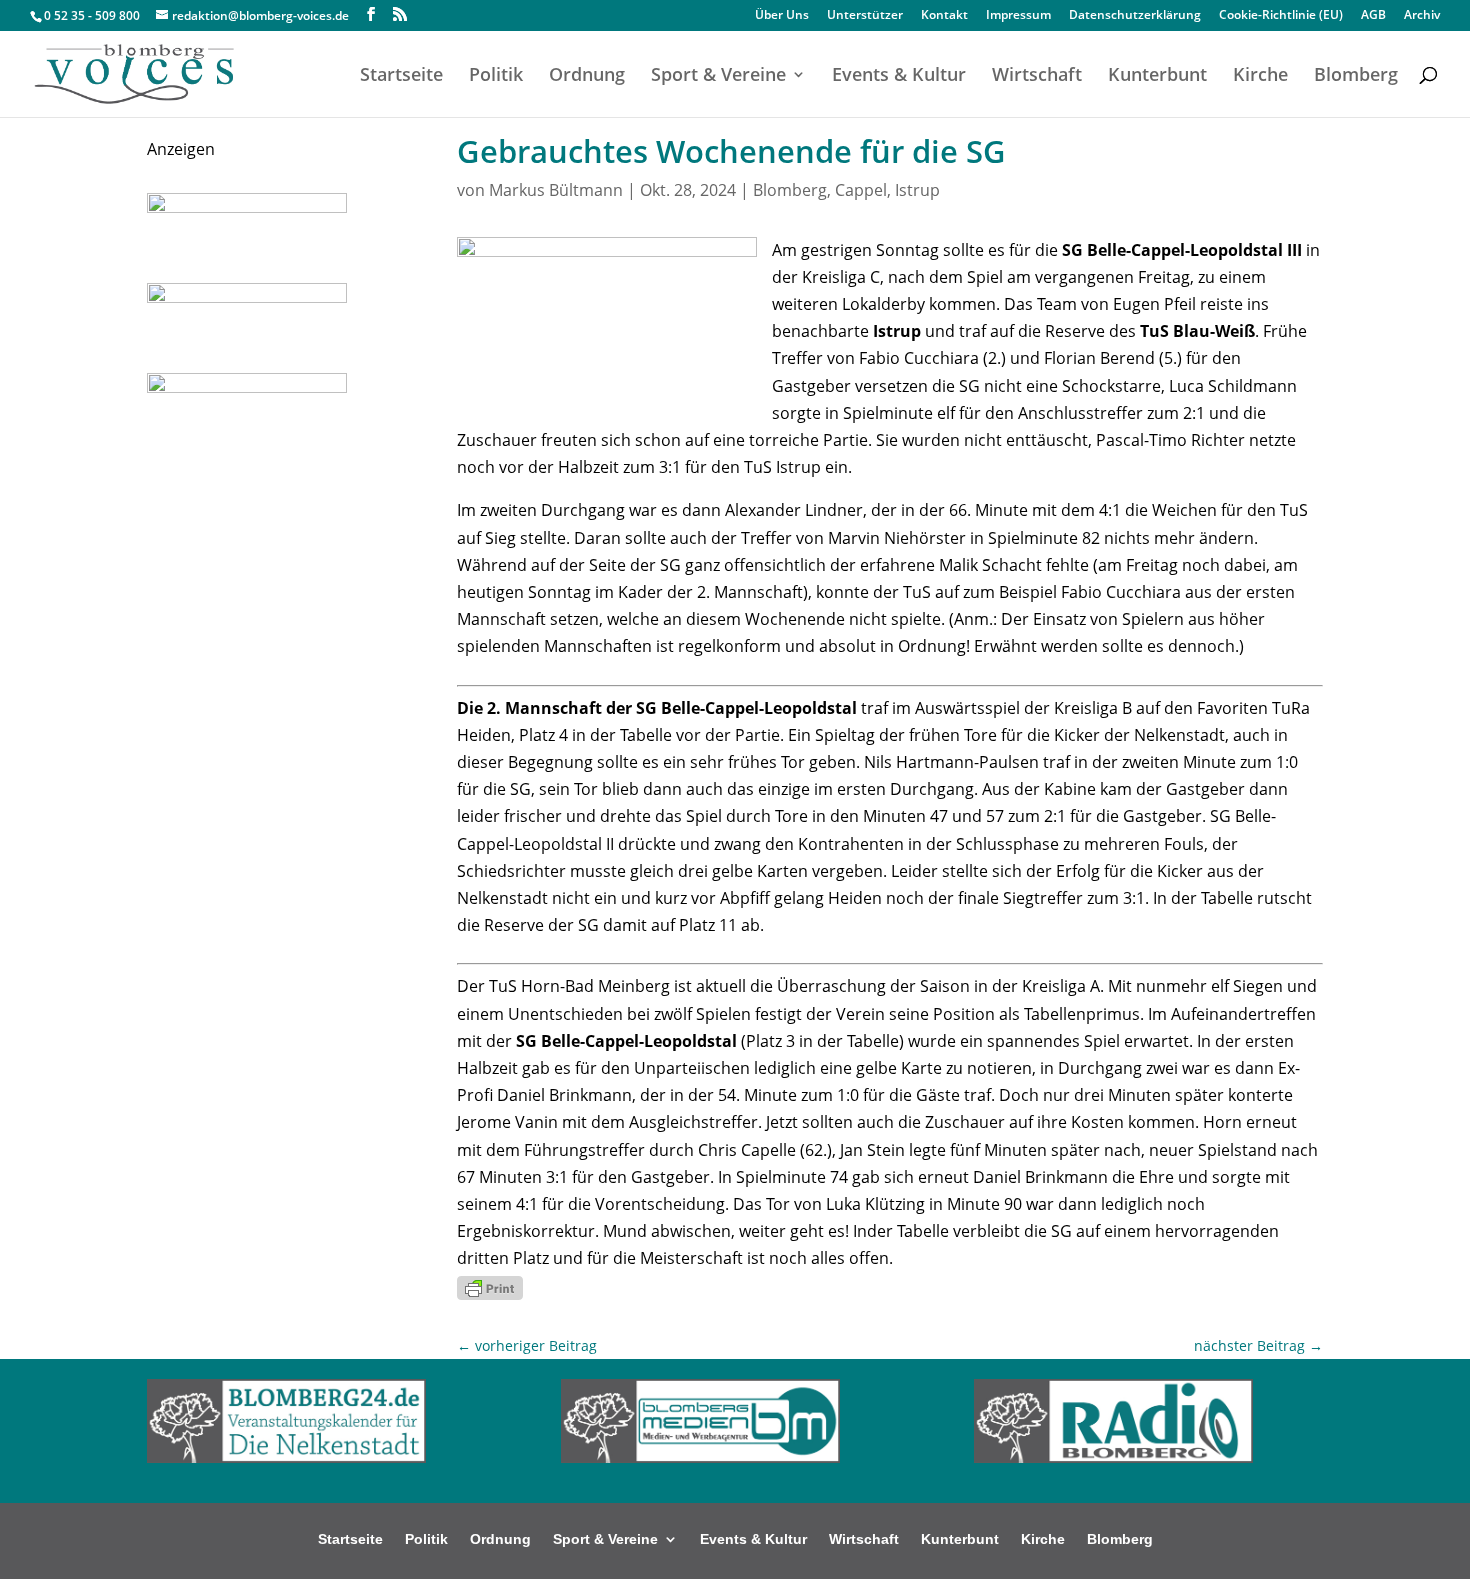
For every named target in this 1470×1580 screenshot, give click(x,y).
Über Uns (782, 16)
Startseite (401, 76)
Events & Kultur (899, 76)
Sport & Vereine (718, 76)
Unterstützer (865, 16)
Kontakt (944, 16)
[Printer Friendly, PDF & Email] (490, 1286)
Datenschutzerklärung (1135, 16)
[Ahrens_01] (247, 297)
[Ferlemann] (247, 207)
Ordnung (587, 76)
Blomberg (1356, 76)
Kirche (1260, 76)
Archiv (1422, 16)
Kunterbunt (1157, 76)
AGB (1373, 16)
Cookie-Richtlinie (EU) (1281, 16)
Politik (496, 76)
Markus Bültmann (556, 190)
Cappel (861, 190)
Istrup (917, 190)
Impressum (1018, 16)
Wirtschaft (1037, 76)
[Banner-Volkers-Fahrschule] (247, 387)
